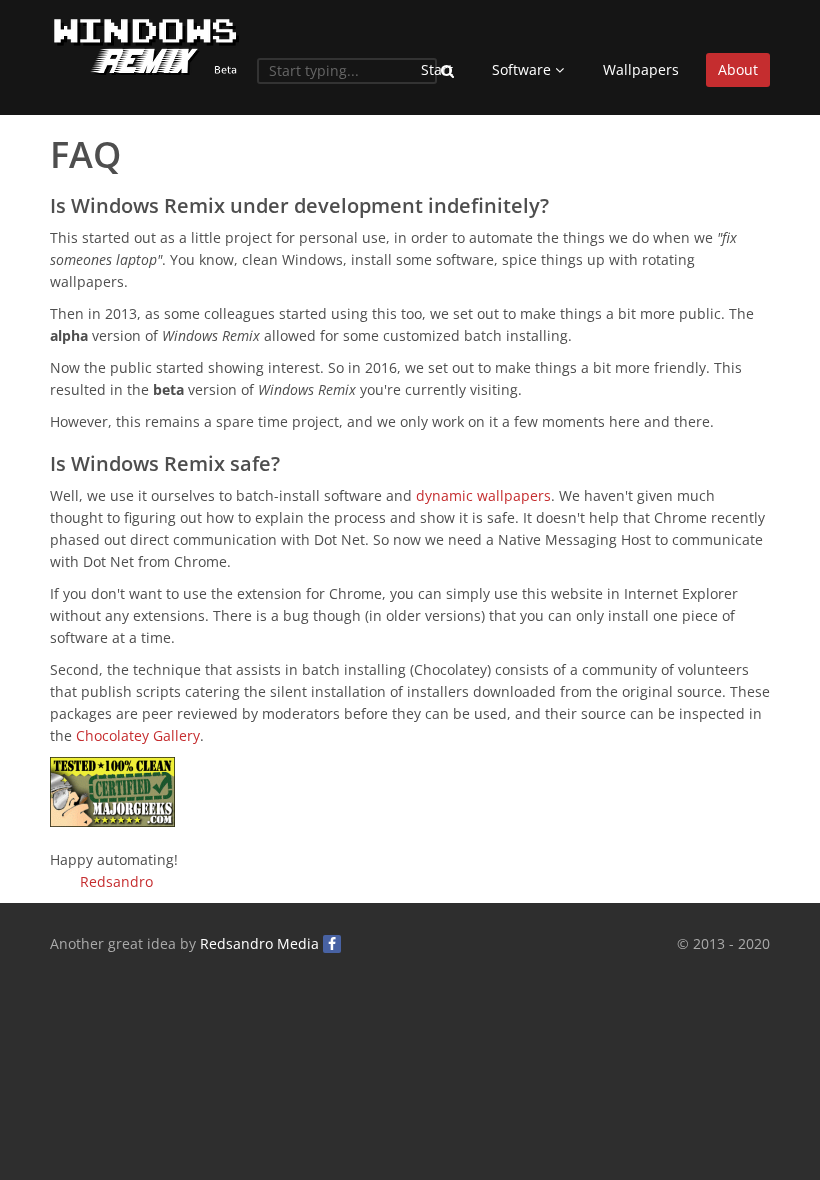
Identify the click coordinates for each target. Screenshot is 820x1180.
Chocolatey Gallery (138, 735)
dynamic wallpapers (483, 495)
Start (437, 69)
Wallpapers (641, 69)
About (738, 69)
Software (523, 69)
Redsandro (116, 881)
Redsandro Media (259, 943)
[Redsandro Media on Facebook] (332, 944)
